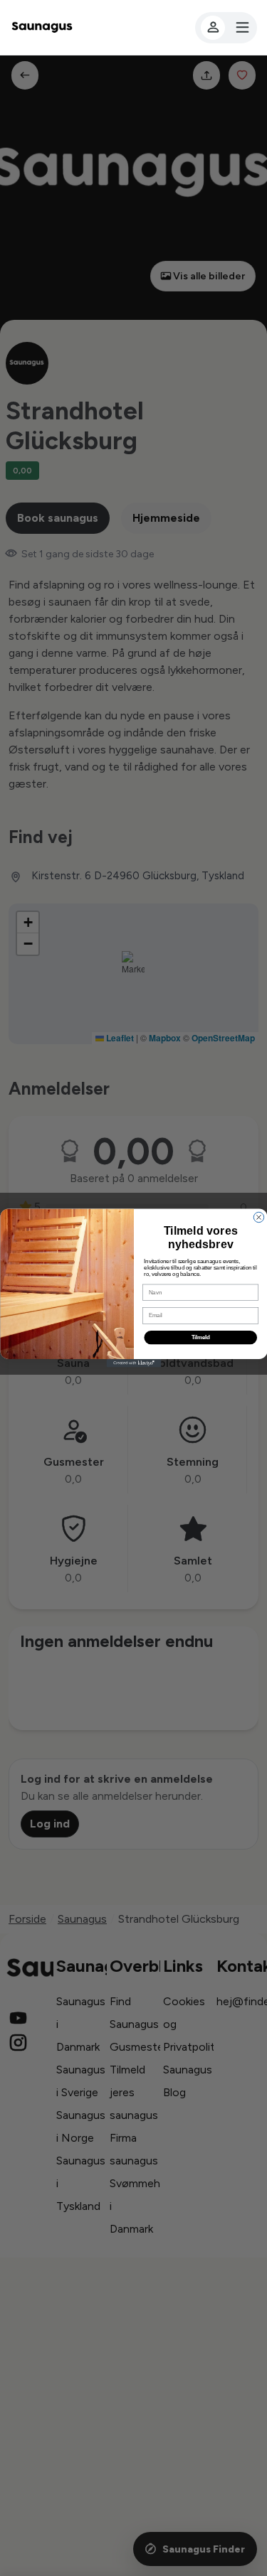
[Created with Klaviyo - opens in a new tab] (133, 1363)
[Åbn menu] (226, 28)
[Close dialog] (258, 1217)
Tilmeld (200, 1338)
